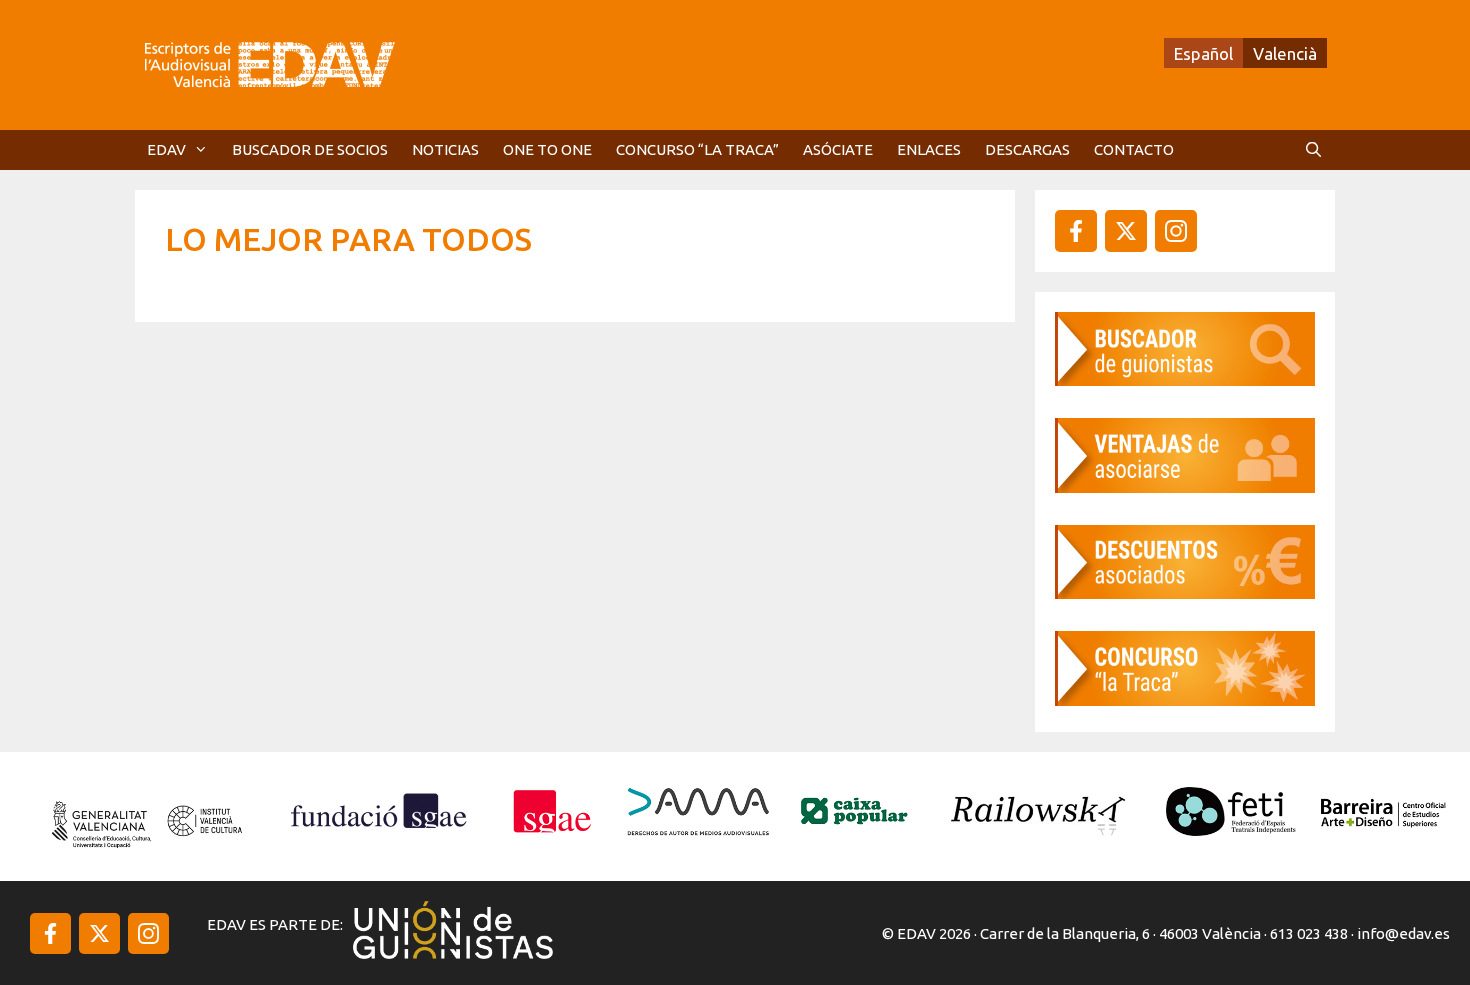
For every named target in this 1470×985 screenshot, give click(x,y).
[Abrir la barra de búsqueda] (1313, 150)
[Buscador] (1185, 379)
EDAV (166, 149)
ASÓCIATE (838, 149)
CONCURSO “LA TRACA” (697, 149)
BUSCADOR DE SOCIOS (310, 149)
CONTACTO (1134, 149)
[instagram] (1126, 231)
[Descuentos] (1185, 592)
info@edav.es (1403, 933)
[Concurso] (1185, 699)
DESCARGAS (1027, 149)
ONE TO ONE (547, 149)
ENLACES (929, 149)
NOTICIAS (445, 149)
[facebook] (1076, 231)
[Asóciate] (1185, 486)
